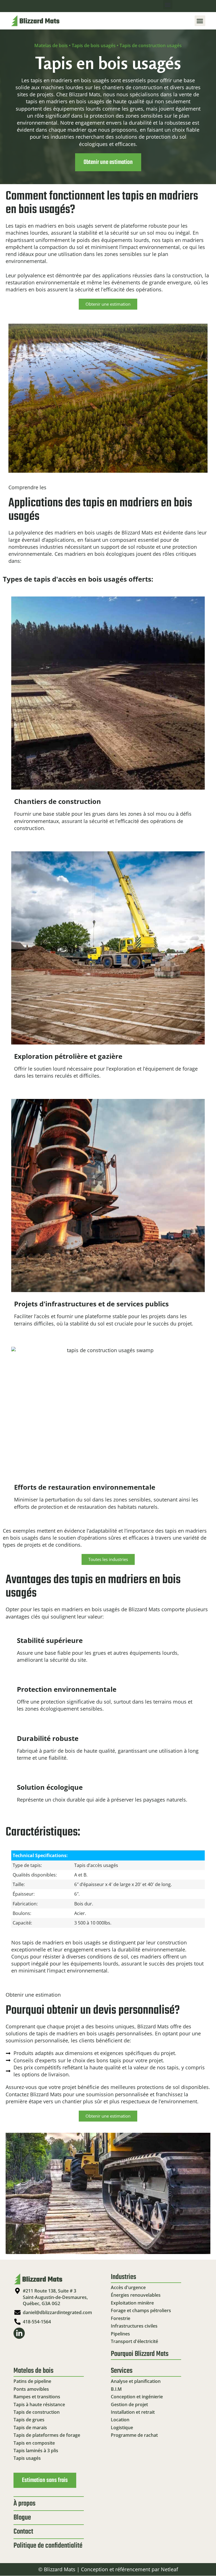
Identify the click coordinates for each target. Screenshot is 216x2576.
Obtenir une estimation (108, 162)
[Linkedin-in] (19, 2333)
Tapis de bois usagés (94, 45)
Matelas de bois (51, 45)
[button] (168, 5)
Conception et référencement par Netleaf (130, 2569)
